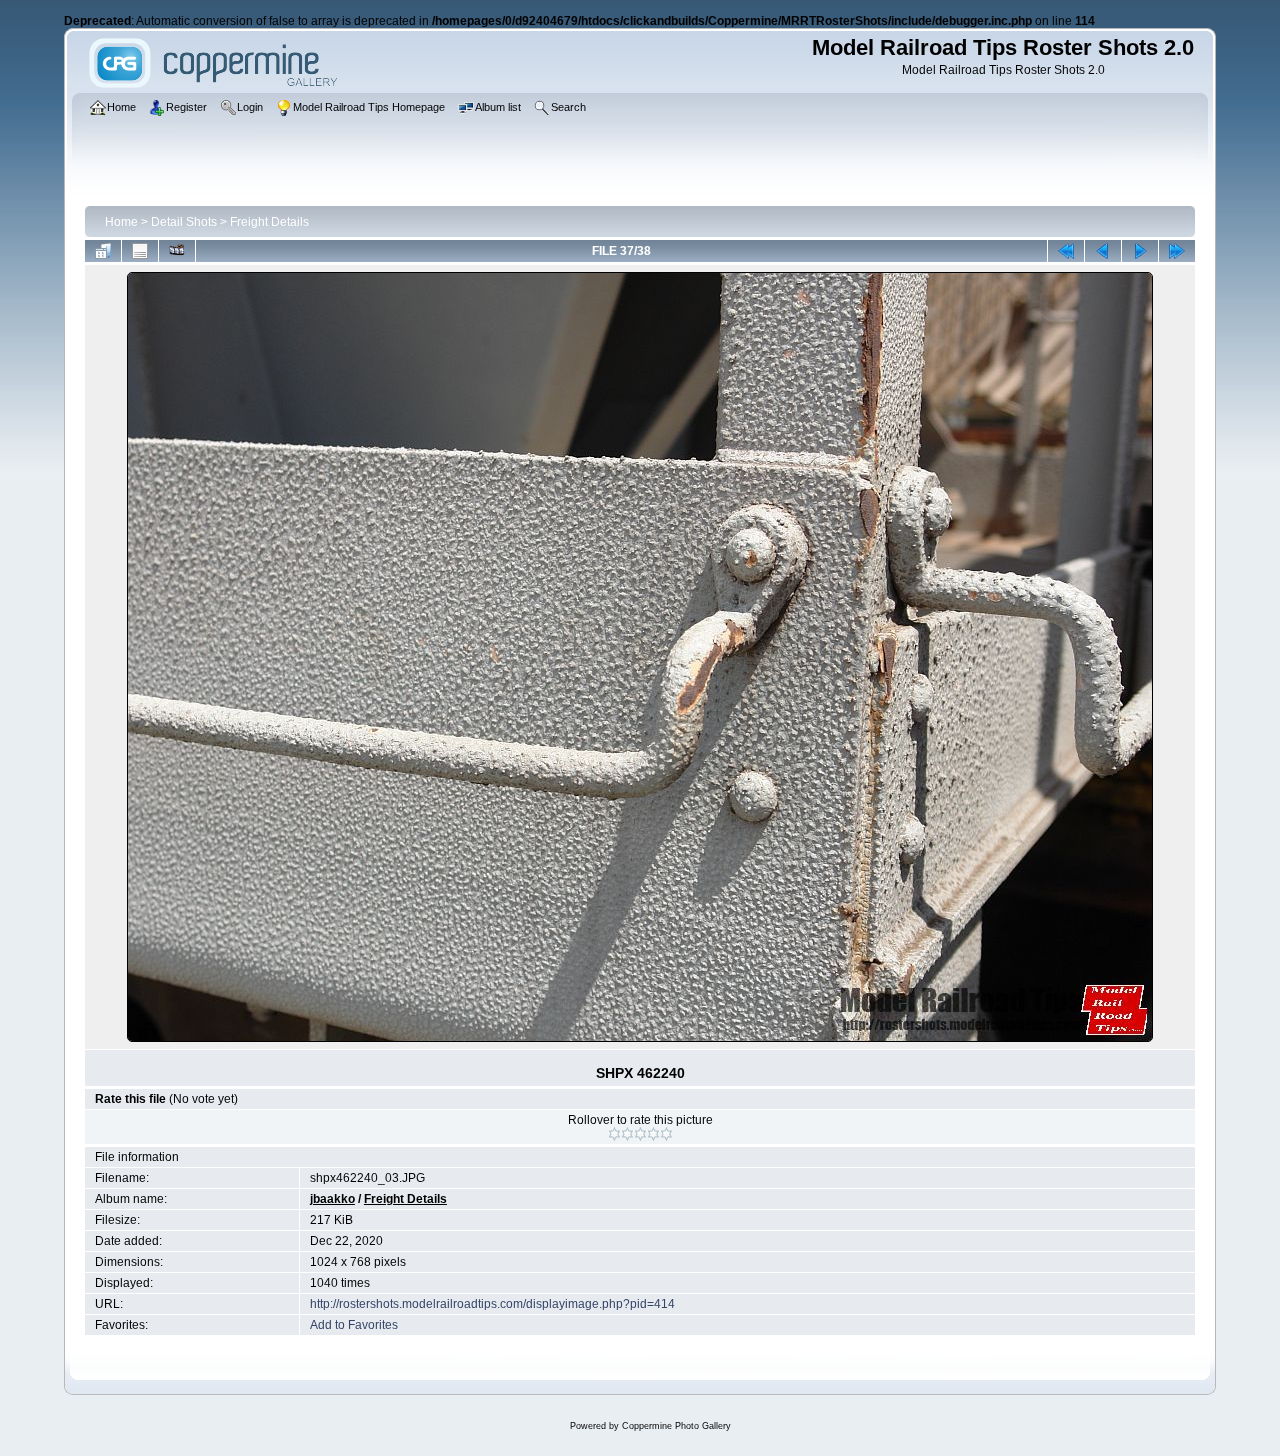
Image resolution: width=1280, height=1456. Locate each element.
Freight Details (269, 222)
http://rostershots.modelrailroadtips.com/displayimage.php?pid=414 (492, 1304)
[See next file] (1140, 251)
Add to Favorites (354, 1325)
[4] (653, 1134)
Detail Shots (184, 222)
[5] (666, 1134)
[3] (640, 1134)
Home (121, 222)
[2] (627, 1134)
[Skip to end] (1177, 251)
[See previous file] (1103, 251)
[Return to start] (1066, 251)
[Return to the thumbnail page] (103, 251)
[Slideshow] (177, 251)
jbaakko (332, 1199)
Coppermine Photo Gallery (676, 1426)
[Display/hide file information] (140, 251)
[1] (614, 1134)
